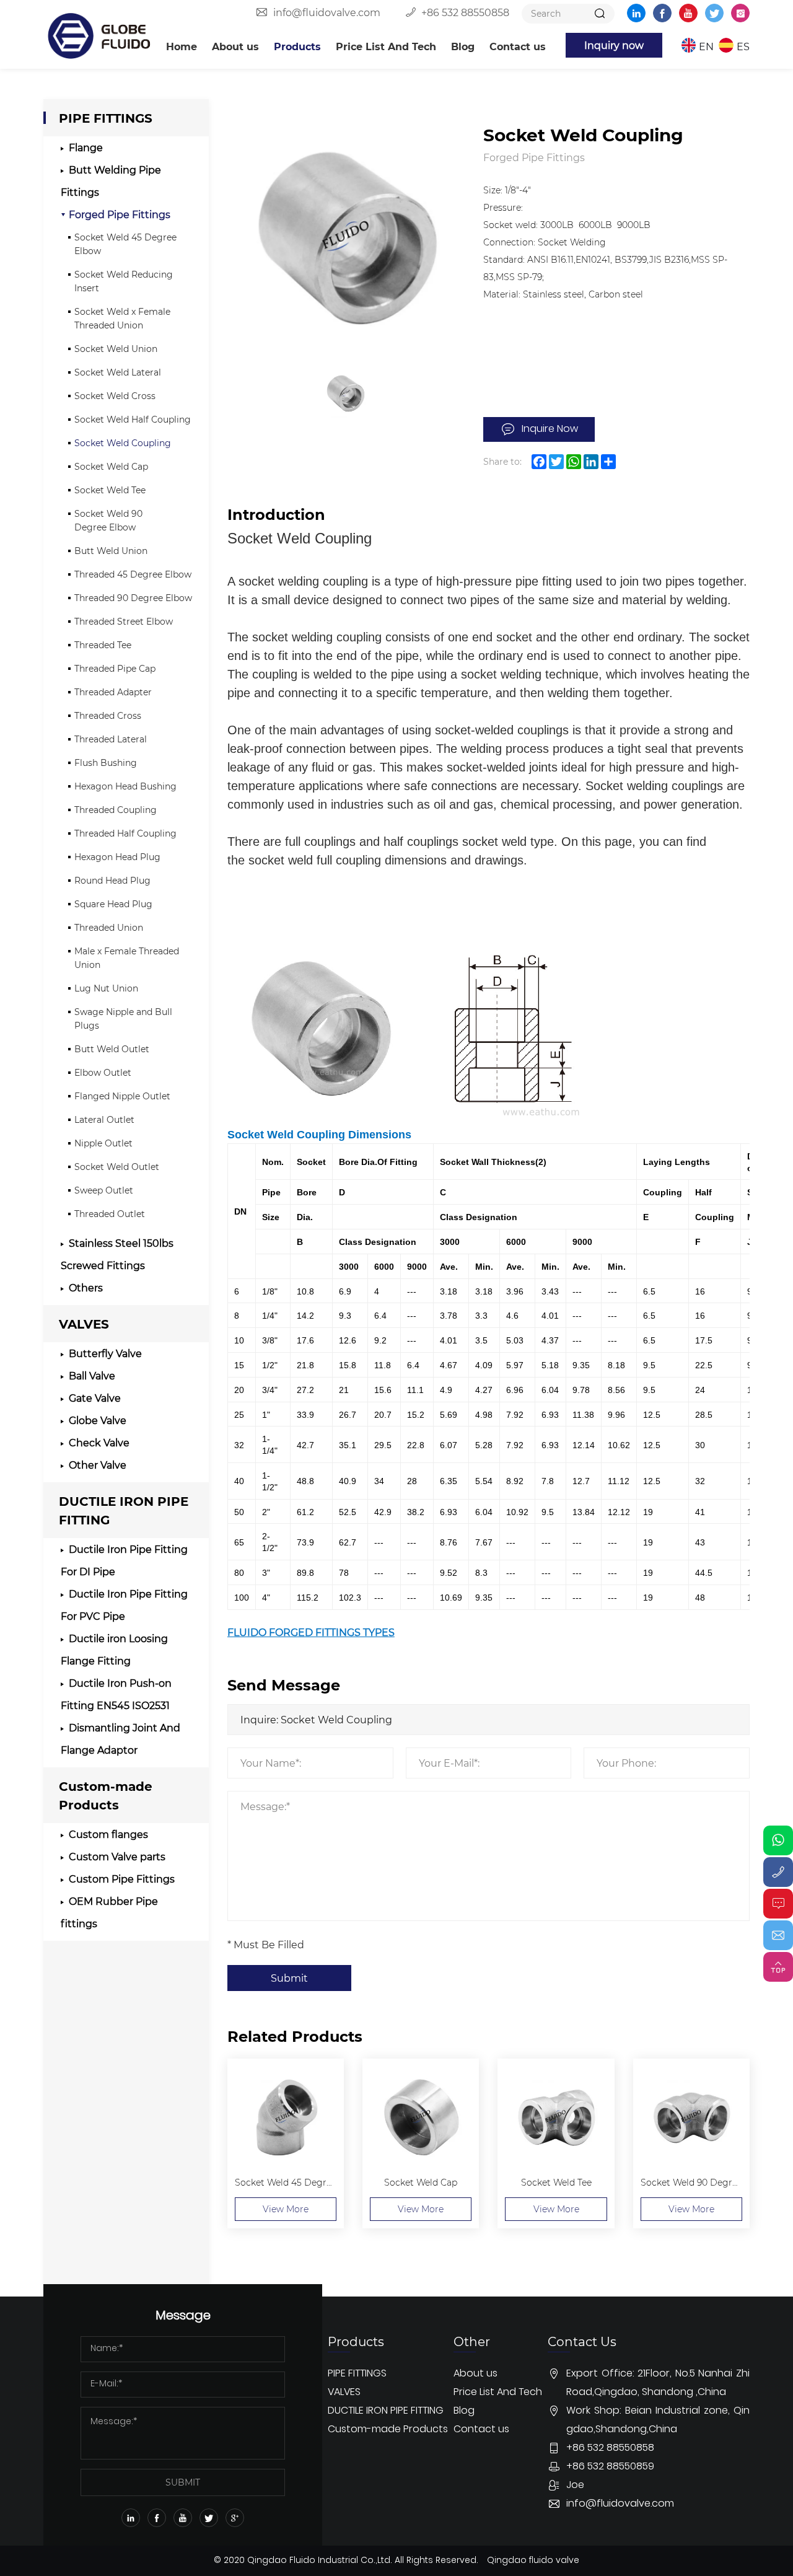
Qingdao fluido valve (533, 2561)
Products (297, 46)
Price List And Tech (386, 46)
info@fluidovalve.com (327, 12)
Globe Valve (98, 1420)
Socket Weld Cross (115, 396)
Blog (463, 46)
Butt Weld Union (111, 551)
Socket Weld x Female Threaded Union (122, 318)
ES (743, 46)
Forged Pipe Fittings (120, 214)
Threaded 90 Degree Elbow (133, 598)
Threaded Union (109, 927)
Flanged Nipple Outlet (122, 1096)
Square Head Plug (113, 904)
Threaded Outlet (110, 1214)
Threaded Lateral (111, 739)
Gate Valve (95, 1398)
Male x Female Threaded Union (127, 958)
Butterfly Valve (105, 1353)
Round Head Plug (112, 880)
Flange (86, 147)
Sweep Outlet (104, 1190)
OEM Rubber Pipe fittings (109, 1912)
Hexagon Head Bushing (125, 786)
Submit (289, 1978)
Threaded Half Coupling (125, 833)
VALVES (84, 1323)
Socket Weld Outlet (117, 1167)
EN (706, 46)
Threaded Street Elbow (124, 621)
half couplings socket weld (455, 842)
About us (235, 46)
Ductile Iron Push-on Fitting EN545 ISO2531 (116, 1694)
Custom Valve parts (117, 1856)
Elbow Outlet (103, 1072)
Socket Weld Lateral (118, 372)
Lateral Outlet (104, 1119)
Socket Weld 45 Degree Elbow (125, 244)
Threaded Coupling (116, 810)
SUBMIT (183, 2482)
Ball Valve (92, 1375)
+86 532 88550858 (465, 12)
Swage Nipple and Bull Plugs (123, 1018)
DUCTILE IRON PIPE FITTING (124, 1510)
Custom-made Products (106, 1795)
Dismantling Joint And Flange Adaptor (120, 1739)
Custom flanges (108, 1834)
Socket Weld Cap (111, 466)
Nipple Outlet (103, 1143)
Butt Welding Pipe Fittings (111, 181)
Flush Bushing (106, 763)
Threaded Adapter (113, 692)
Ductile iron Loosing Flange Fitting (114, 1649)
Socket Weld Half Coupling (133, 419)
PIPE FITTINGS (106, 117)
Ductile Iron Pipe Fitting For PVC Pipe (124, 1605)
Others (86, 1287)
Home (182, 46)
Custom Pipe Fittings (122, 1879)
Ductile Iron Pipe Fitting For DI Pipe (124, 1560)
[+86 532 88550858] (778, 1872)
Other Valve (98, 1465)
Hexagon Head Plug (117, 857)
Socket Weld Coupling (123, 443)
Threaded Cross (108, 715)
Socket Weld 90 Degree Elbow (108, 520)
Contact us (518, 46)
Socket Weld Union (116, 349)
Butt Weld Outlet (112, 1049)
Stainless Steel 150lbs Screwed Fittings (117, 1254)
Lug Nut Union (106, 988)
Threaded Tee (103, 645)
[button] (672, 2310)
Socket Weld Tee (110, 490)
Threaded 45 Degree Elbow (133, 574)
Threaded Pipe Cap (115, 668)
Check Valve (99, 1442)
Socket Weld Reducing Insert (124, 281)
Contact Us (673, 2558)
